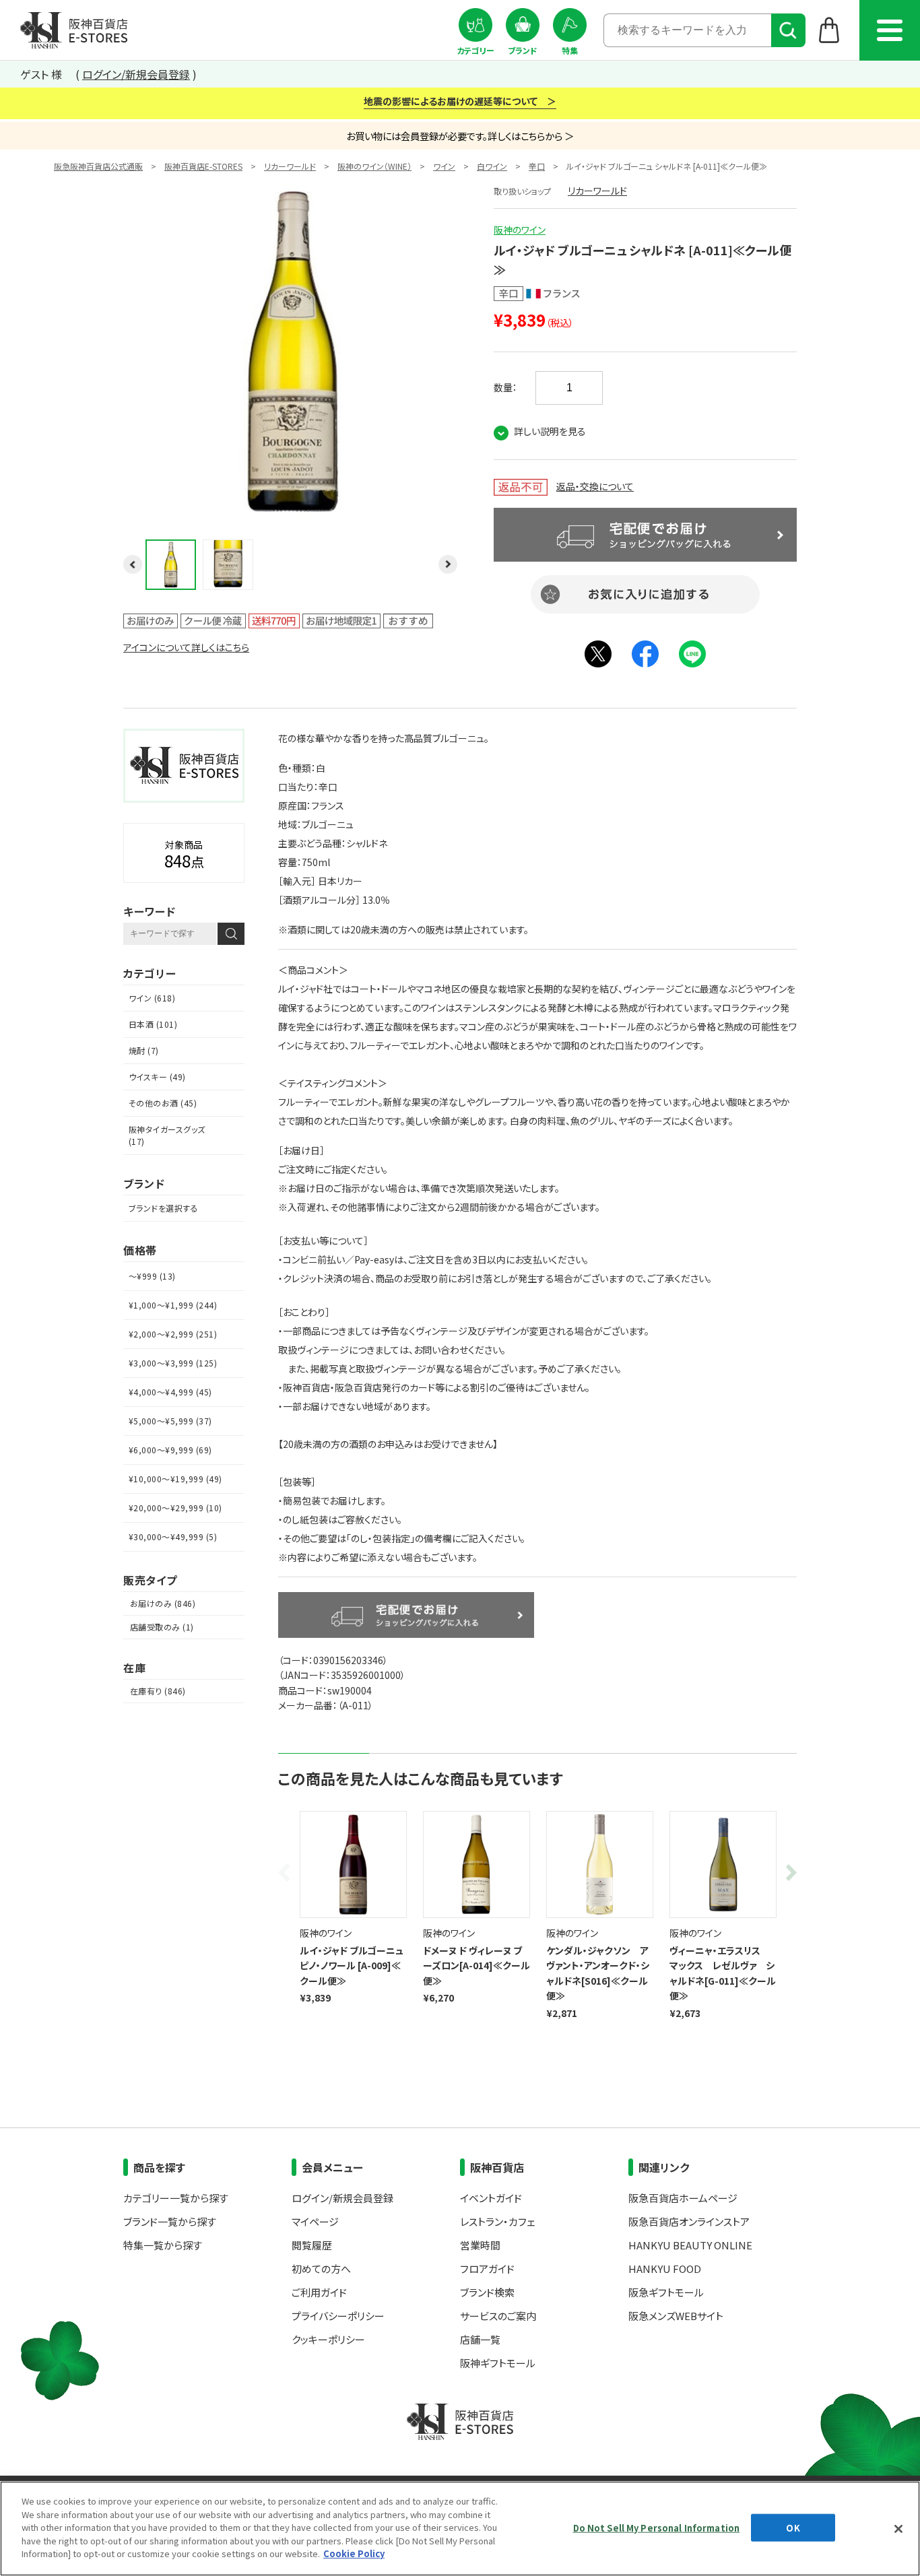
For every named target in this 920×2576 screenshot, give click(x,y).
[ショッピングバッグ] (829, 30)
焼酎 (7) (144, 1050)
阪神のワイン (520, 230)
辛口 (537, 166)
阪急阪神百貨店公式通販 (98, 166)
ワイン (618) (152, 998)
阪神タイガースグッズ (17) (167, 1135)
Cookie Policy (354, 2553)
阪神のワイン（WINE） (374, 166)
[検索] (788, 30)
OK (793, 2527)
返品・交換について (595, 486)
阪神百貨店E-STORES (203, 166)
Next (789, 1873)
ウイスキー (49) (157, 1077)
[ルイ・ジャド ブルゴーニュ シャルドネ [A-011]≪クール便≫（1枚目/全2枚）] (292, 512)
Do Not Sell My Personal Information (657, 2527)
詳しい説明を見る (550, 431)
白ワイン (492, 166)
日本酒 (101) (153, 1024)
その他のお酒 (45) (163, 1103)
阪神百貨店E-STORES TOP (74, 30)
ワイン (444, 166)
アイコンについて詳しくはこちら (186, 647)
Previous (286, 1873)
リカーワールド (290, 166)
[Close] (898, 2529)
